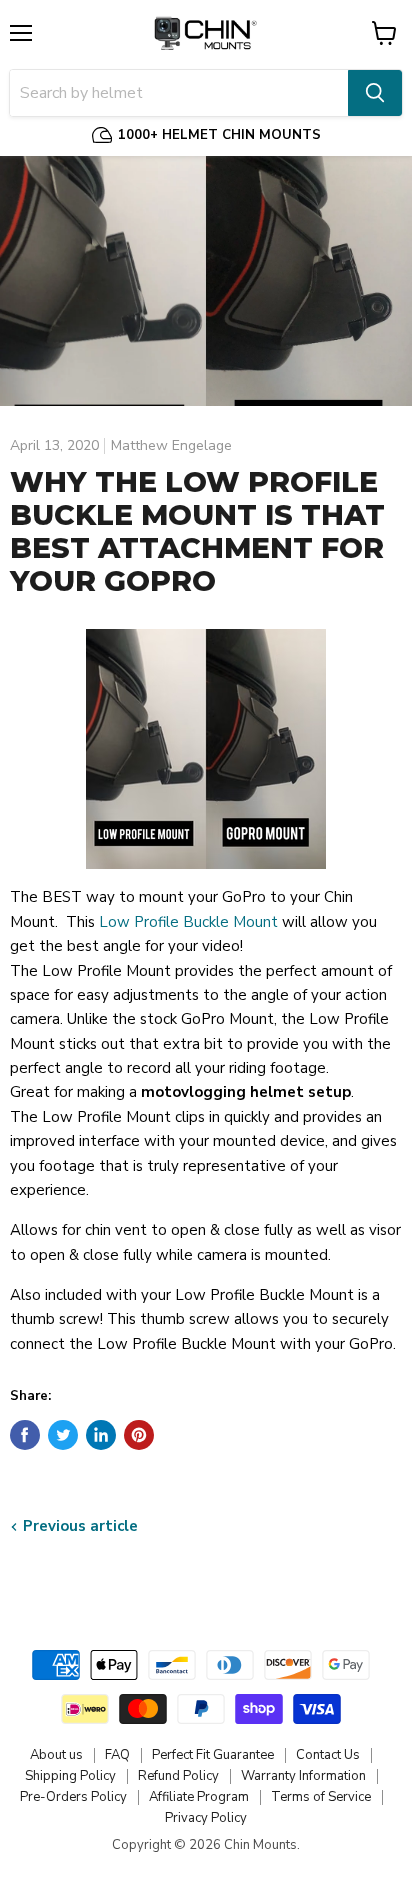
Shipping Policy (70, 1776)
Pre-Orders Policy (73, 1797)
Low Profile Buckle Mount (190, 922)
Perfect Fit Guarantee (213, 1755)
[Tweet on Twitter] (63, 1435)
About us (56, 1755)
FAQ (117, 1755)
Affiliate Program (199, 1797)
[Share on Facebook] (25, 1435)
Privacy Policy (206, 1818)
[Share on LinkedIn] (101, 1435)
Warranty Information (303, 1776)
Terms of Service (321, 1797)
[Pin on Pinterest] (139, 1435)
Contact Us (328, 1755)
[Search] (375, 93)
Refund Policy (178, 1776)
